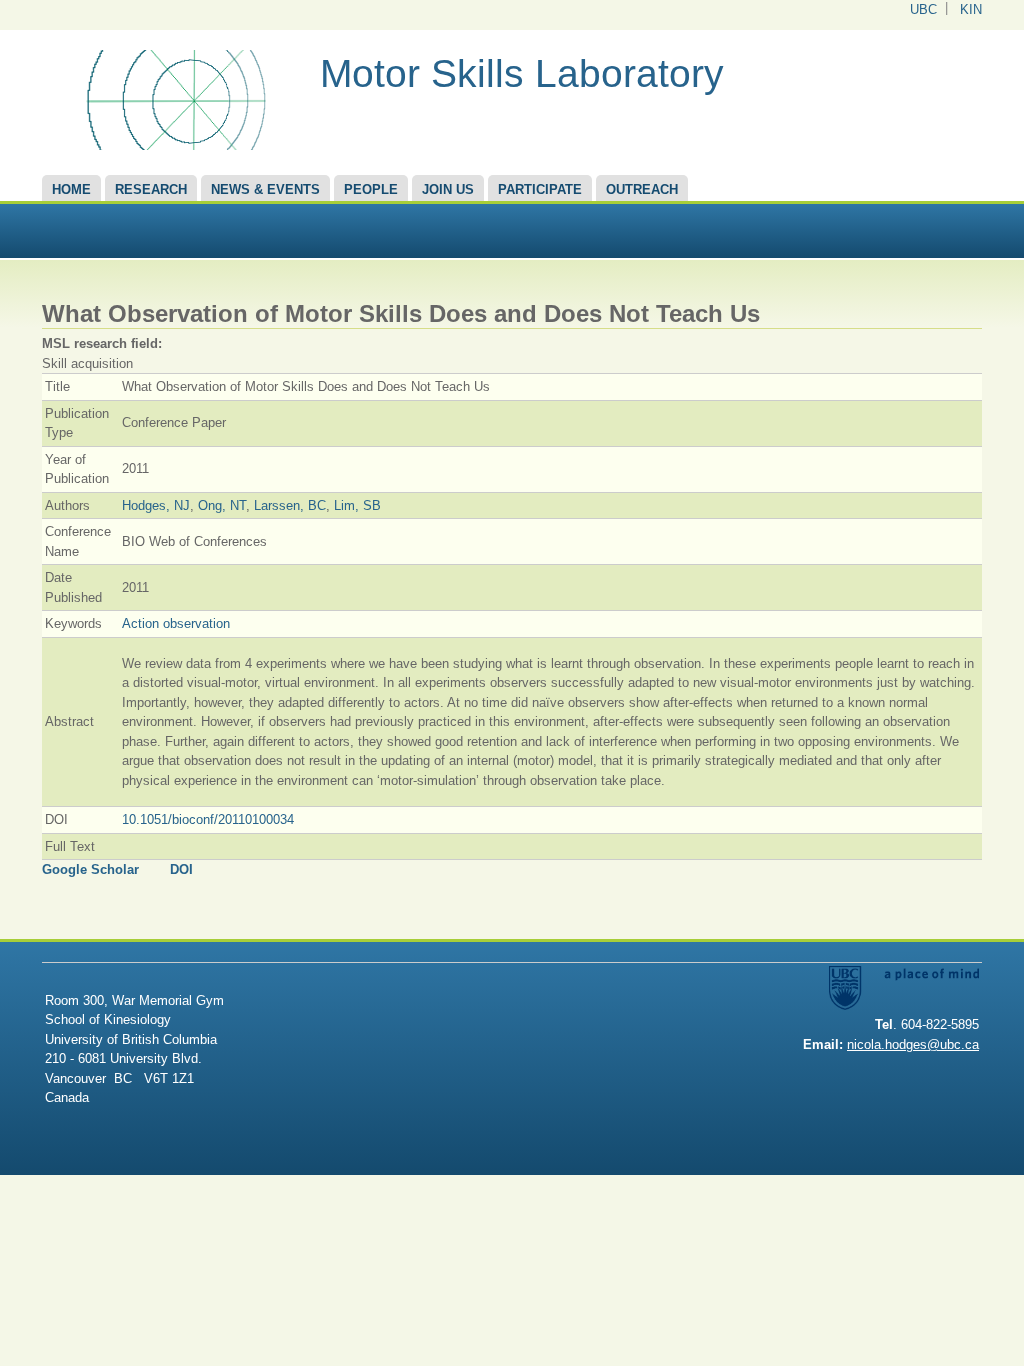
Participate (540, 189)
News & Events (265, 189)
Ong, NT (222, 505)
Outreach (642, 189)
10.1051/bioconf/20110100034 (208, 819)
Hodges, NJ (156, 505)
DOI (181, 869)
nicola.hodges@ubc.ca (913, 1044)
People (371, 189)
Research (151, 189)
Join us (448, 189)
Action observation (176, 623)
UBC (923, 9)
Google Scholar (90, 869)
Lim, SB (357, 505)
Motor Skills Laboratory (522, 73)
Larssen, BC (290, 505)
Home (71, 189)
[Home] (173, 145)
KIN (971, 9)
